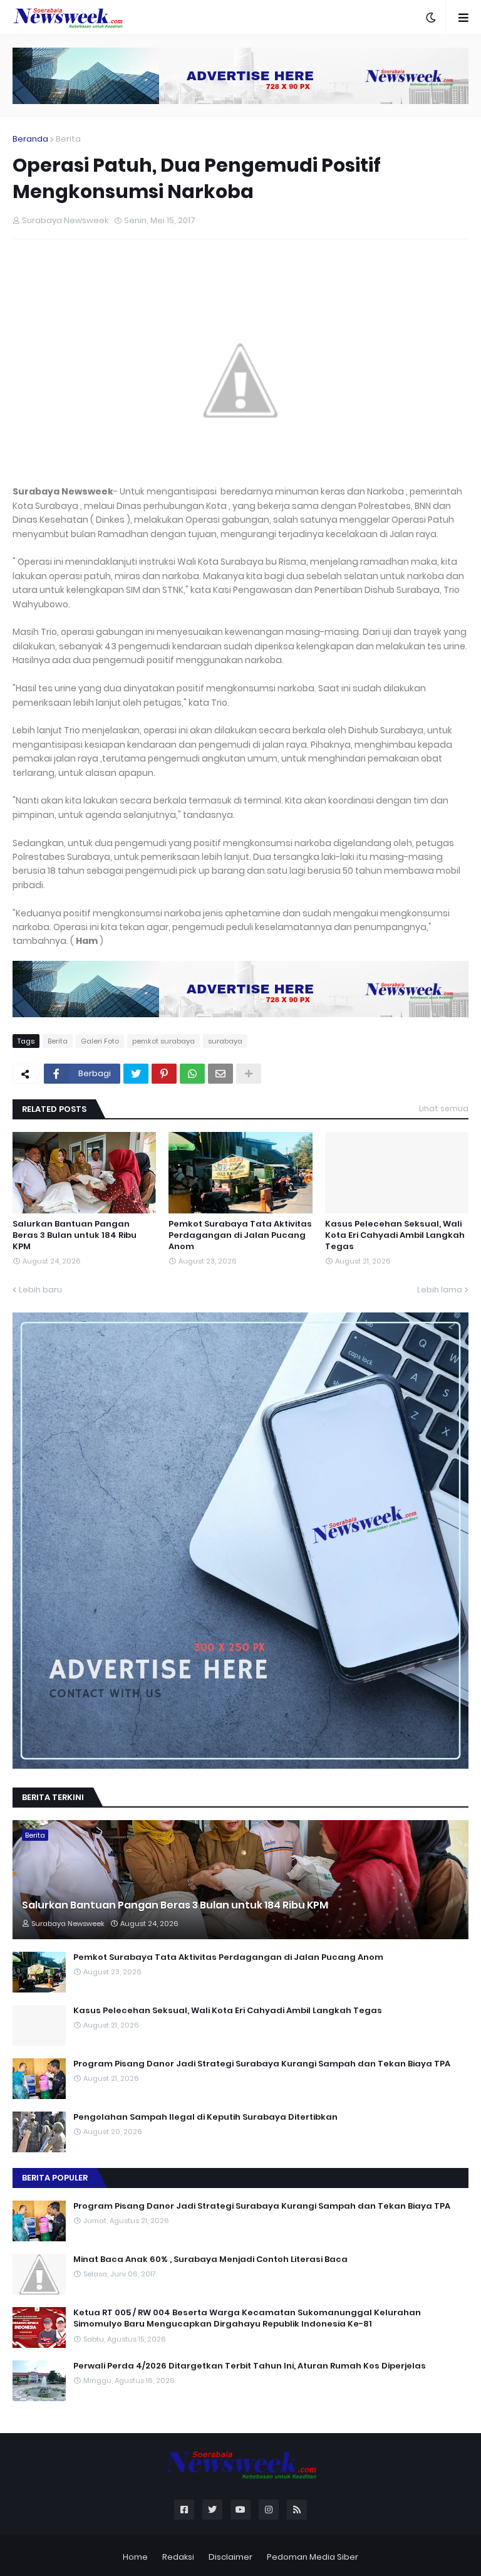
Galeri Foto (100, 1041)
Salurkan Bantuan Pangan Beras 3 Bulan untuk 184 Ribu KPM (75, 1235)
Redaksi (178, 2557)
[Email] (220, 1074)
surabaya (225, 1041)
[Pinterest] (164, 1074)
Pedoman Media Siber (313, 2557)
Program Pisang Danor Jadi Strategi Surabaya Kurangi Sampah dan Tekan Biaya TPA (262, 2064)
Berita (68, 139)
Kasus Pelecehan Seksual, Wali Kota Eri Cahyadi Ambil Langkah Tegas (395, 1235)
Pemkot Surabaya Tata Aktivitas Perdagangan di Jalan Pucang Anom (240, 1235)
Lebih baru (40, 1290)
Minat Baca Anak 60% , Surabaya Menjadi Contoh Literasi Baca (210, 2259)
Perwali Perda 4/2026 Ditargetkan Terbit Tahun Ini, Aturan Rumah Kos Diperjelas (250, 2366)
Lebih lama (440, 1290)
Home (135, 2557)
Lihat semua (444, 1108)
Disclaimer (230, 2557)
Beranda (30, 139)
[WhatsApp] (192, 1074)
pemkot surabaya (163, 1041)
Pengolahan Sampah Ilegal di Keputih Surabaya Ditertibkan (205, 2117)
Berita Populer (55, 2178)
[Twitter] (136, 1074)
